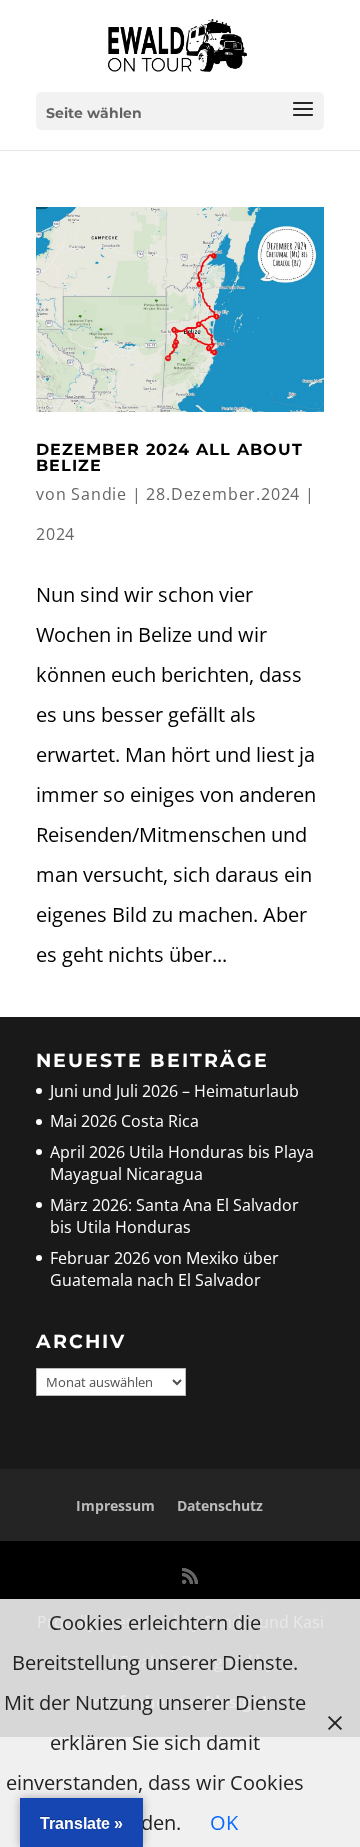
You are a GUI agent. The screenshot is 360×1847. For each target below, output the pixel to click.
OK (224, 1822)
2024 (55, 534)
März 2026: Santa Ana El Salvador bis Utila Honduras (174, 1216)
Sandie (99, 494)
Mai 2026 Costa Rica (124, 1121)
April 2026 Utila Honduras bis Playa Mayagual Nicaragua (182, 1163)
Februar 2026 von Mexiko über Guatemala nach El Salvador (164, 1269)
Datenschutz (220, 1505)
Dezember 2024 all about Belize (169, 457)
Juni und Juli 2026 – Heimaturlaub (174, 1091)
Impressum (115, 1505)
